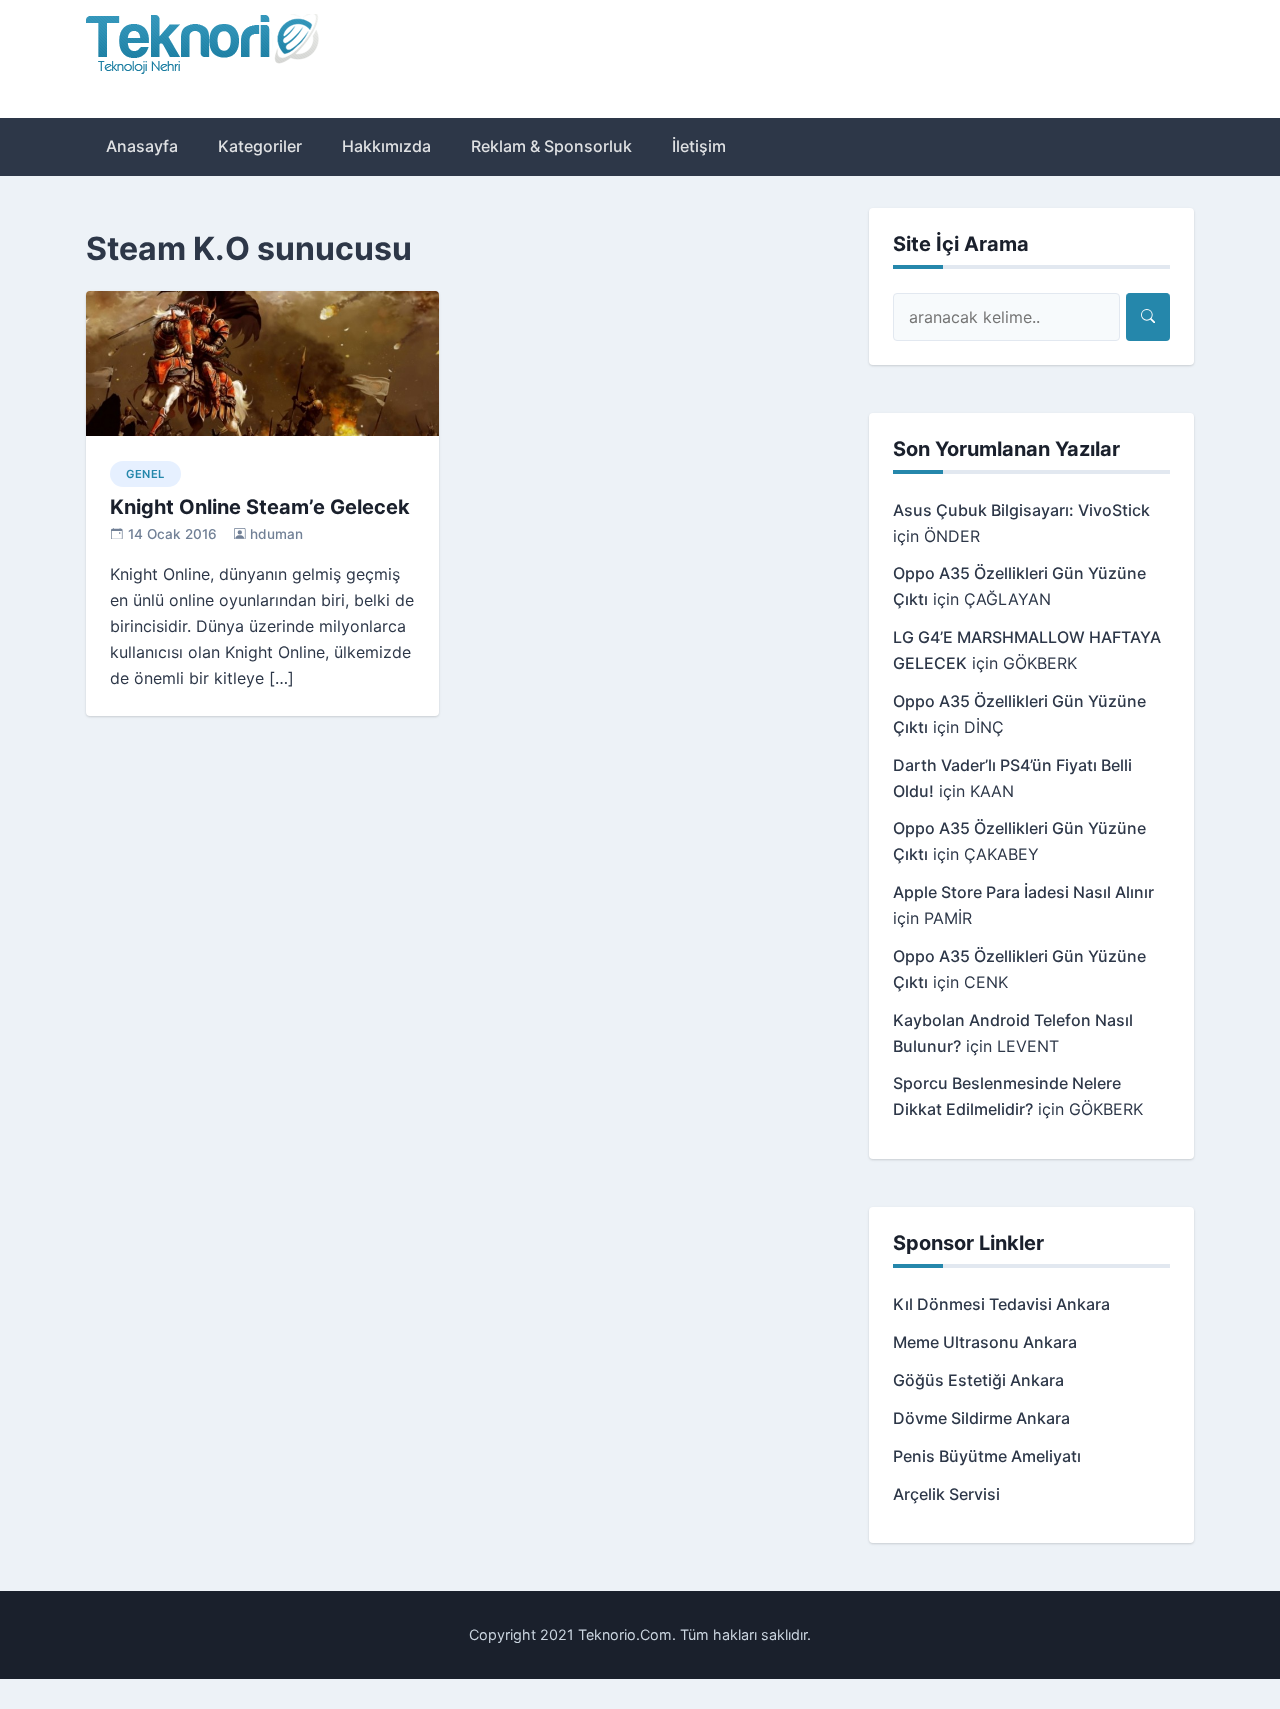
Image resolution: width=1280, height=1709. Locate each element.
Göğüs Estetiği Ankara (978, 1380)
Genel (145, 474)
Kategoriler (260, 146)
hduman (276, 534)
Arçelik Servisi (946, 1494)
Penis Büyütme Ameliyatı (987, 1456)
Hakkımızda (386, 146)
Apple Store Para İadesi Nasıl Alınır (1023, 892)
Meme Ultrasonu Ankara (985, 1342)
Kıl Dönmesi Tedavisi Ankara (1001, 1304)
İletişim (699, 146)
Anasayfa (142, 146)
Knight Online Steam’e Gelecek (260, 507)
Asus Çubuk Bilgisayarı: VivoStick (1021, 510)
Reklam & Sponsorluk (551, 146)
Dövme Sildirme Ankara (981, 1418)
